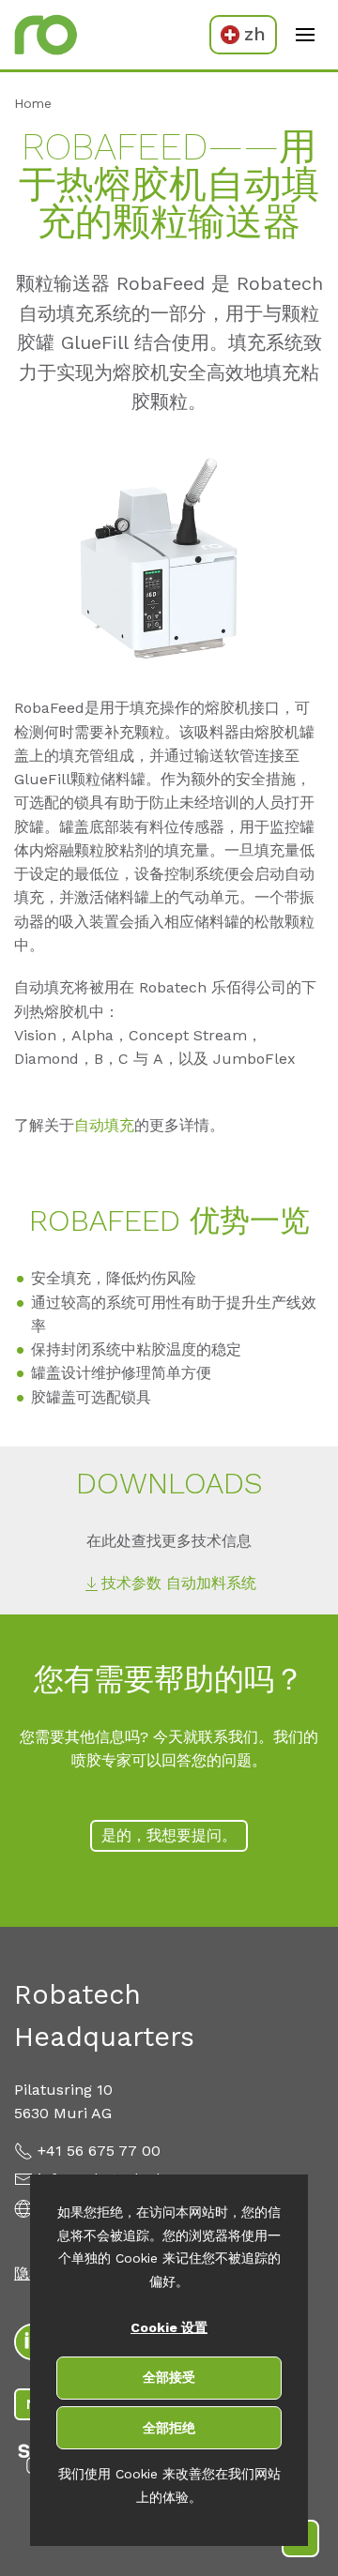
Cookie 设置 (169, 2327)
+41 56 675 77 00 (99, 2151)
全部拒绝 (169, 2428)
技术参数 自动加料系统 (179, 1583)
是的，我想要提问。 (169, 1835)
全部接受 (169, 2377)
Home (33, 103)
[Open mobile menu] (305, 35)
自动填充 (104, 1125)
